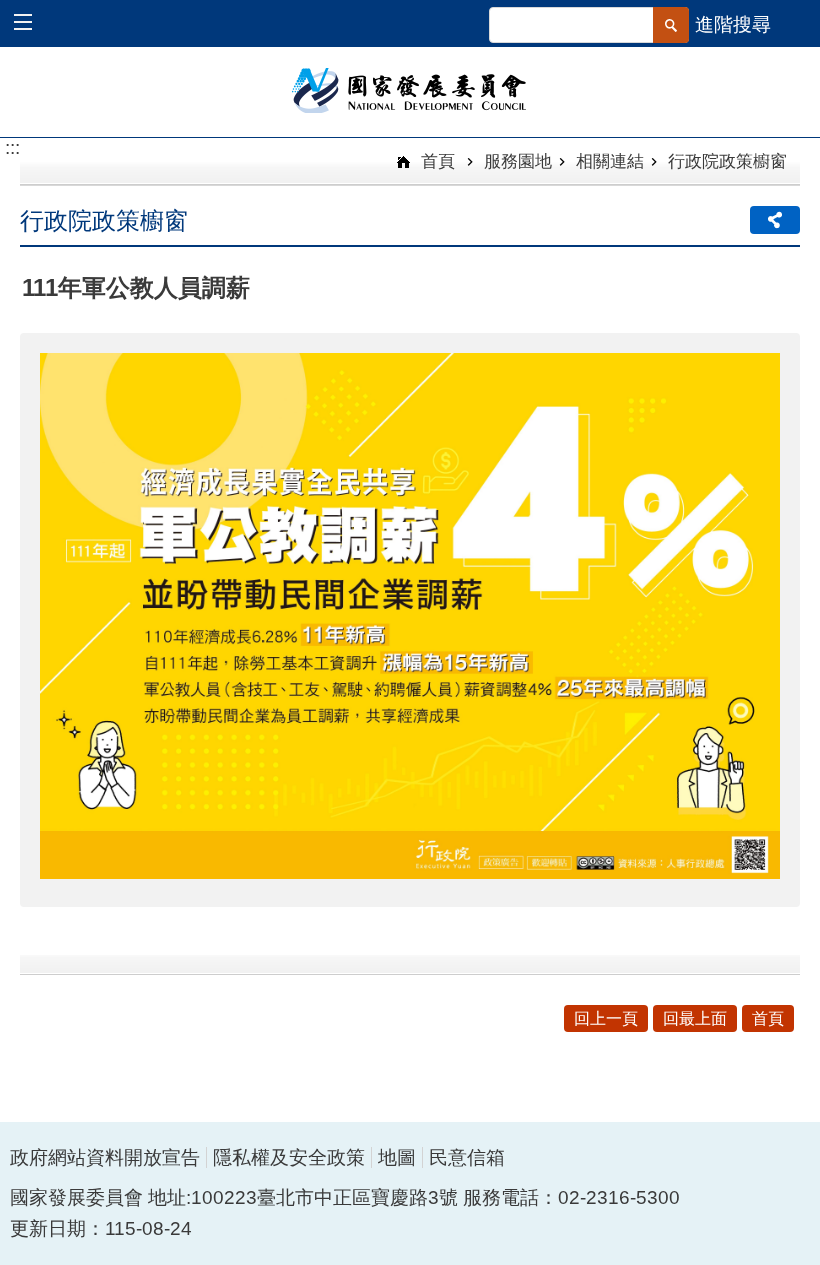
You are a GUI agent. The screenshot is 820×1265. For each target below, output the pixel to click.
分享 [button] (775, 220)
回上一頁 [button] (606, 1018)
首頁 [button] (768, 1018)
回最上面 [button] (695, 1018)
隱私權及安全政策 (289, 1157)
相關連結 (610, 161)
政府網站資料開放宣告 (105, 1157)
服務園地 (518, 161)
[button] (32, 24)
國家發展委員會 (410, 89)
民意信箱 (467, 1157)
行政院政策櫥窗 (727, 161)
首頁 (435, 161)
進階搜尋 (733, 24)
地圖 (397, 1157)
